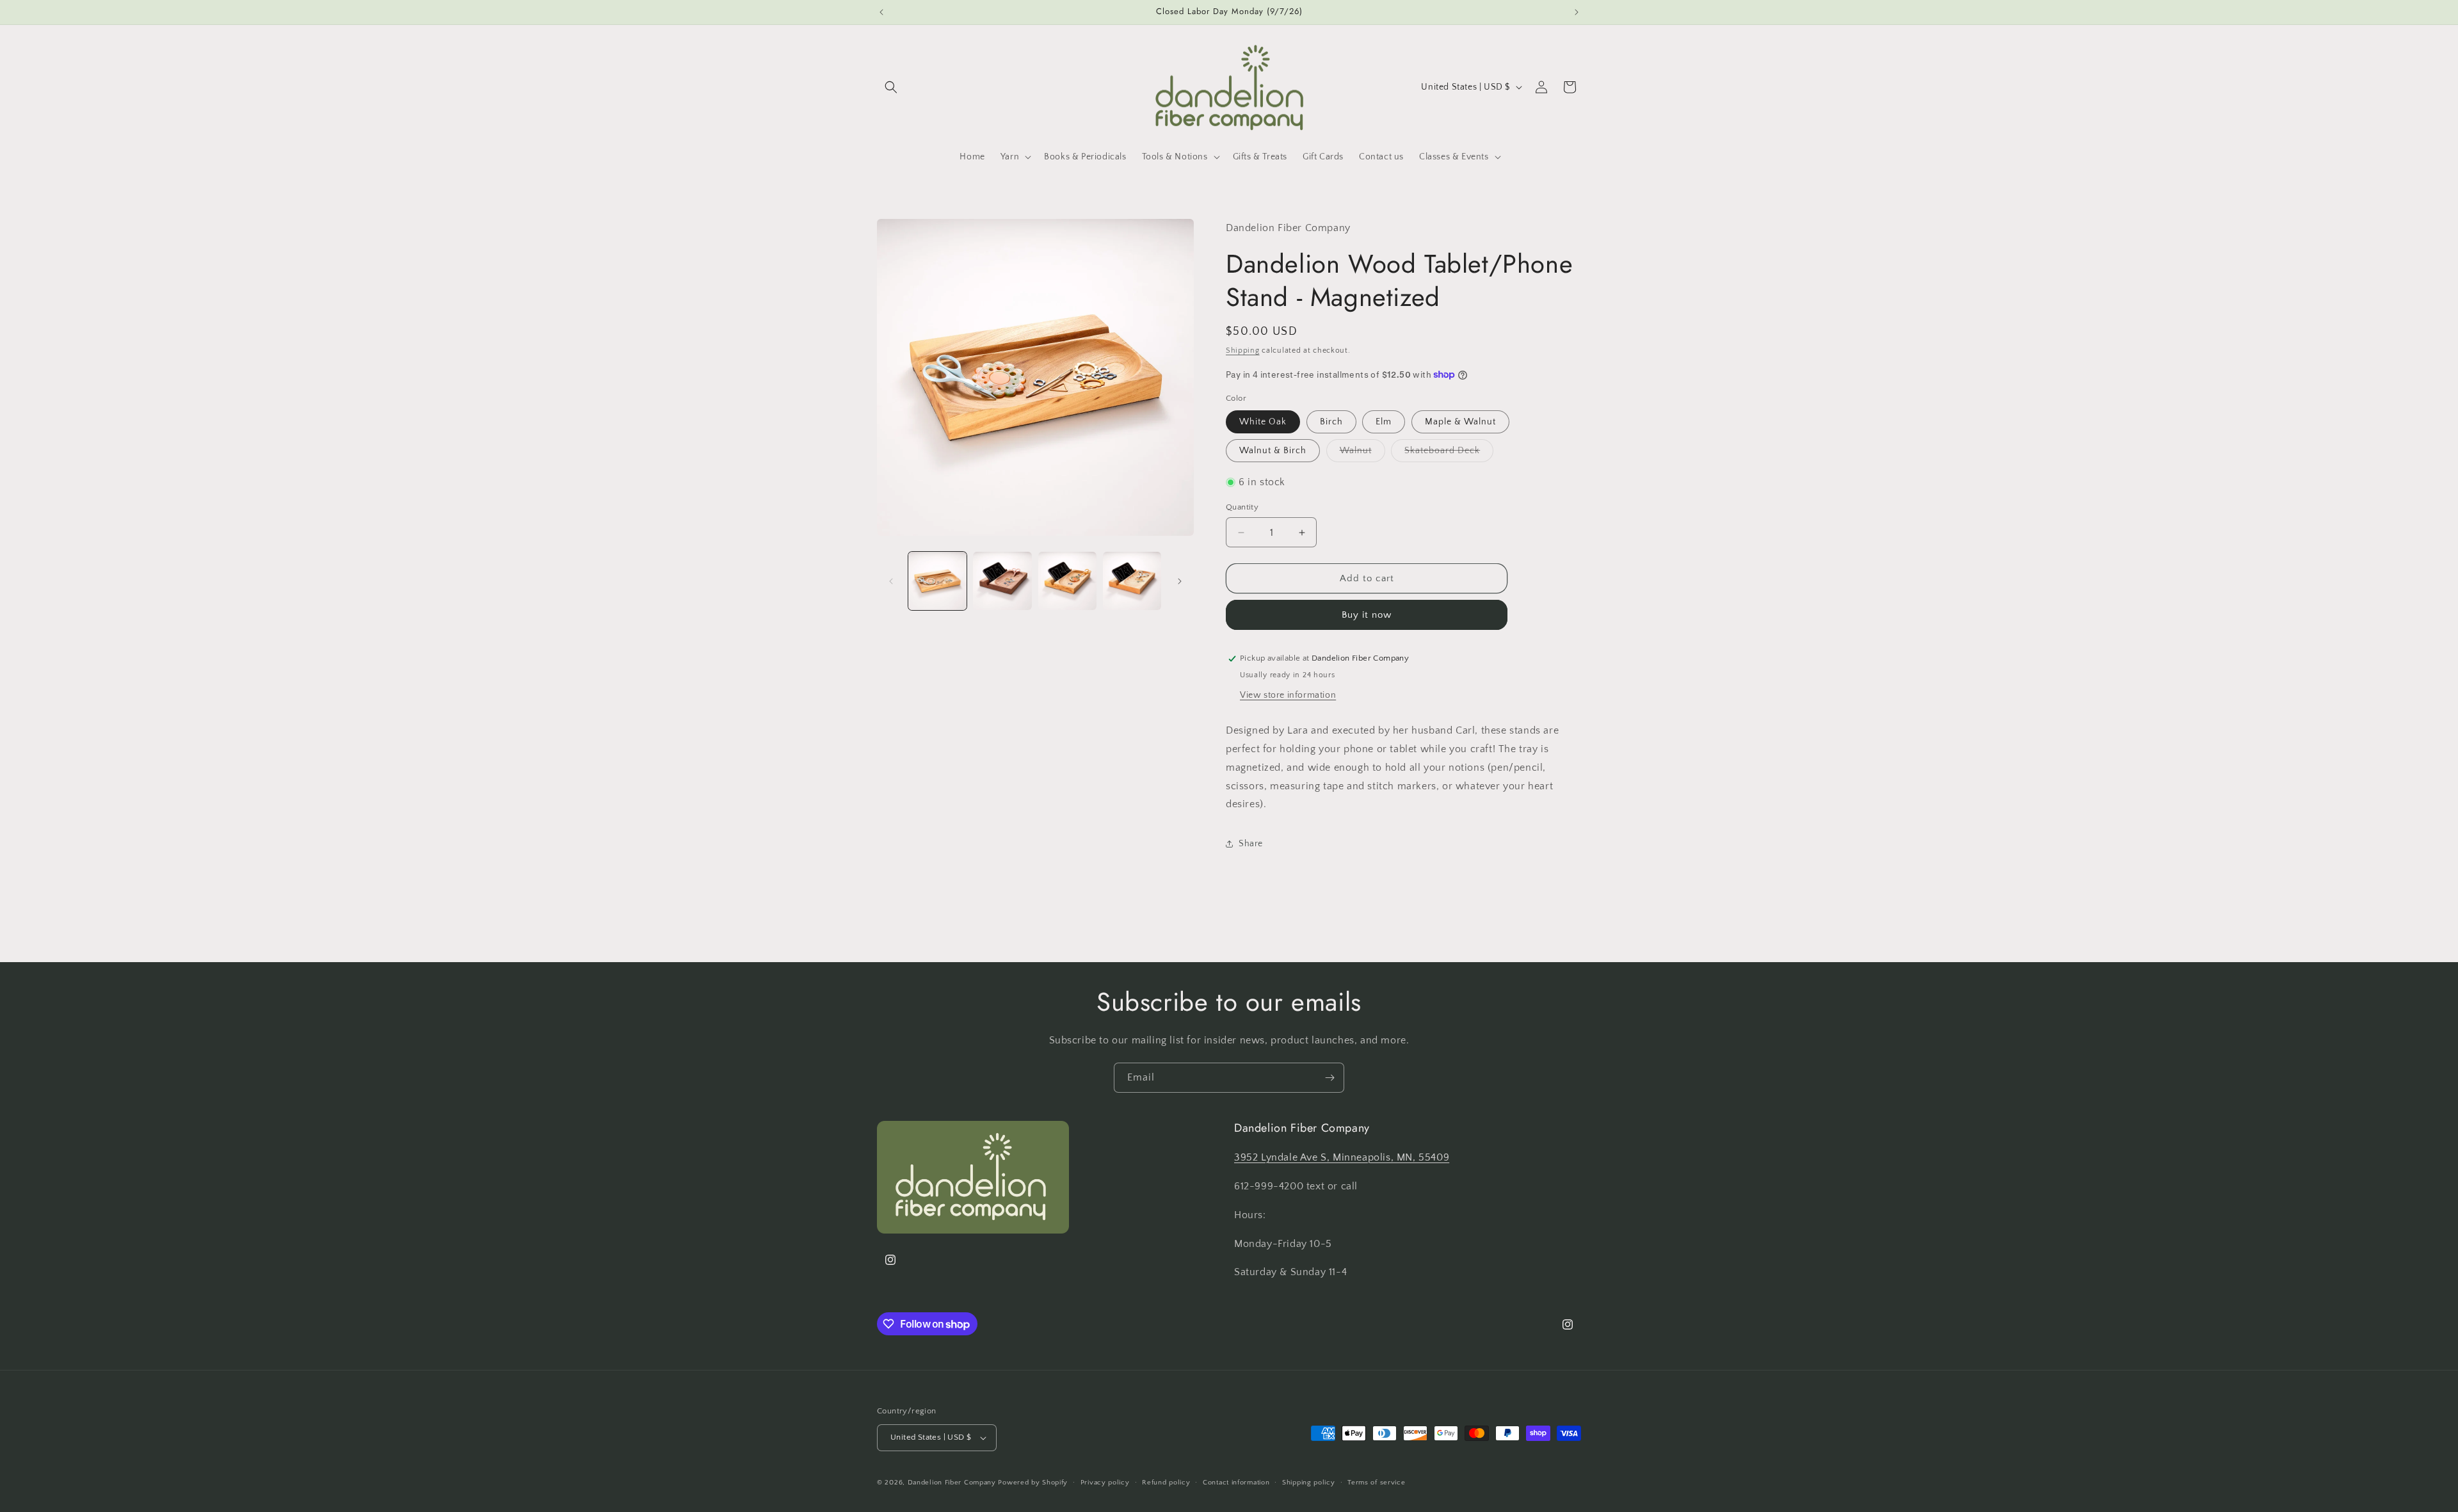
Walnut (1362, 454)
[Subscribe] (1329, 1078)
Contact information (1236, 1483)
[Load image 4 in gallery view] (1132, 581)
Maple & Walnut (1460, 422)
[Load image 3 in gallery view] (1067, 581)
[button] (891, 87)
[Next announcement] (1577, 12)
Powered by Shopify (1033, 1483)
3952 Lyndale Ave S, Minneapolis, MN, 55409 (1342, 1157)
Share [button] (1251, 844)
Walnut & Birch (1273, 451)
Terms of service (1376, 1483)
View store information (1288, 695)
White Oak (1263, 422)
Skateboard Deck (1449, 454)
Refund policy (1166, 1483)
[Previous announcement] (881, 12)
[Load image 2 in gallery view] (1002, 581)
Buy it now (1367, 615)
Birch (1331, 422)
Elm (1384, 422)
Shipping (1243, 350)
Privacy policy (1105, 1483)
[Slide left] (891, 581)
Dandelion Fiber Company (952, 1483)
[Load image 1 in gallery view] (937, 581)
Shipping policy (1309, 1483)
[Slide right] (1180, 581)
